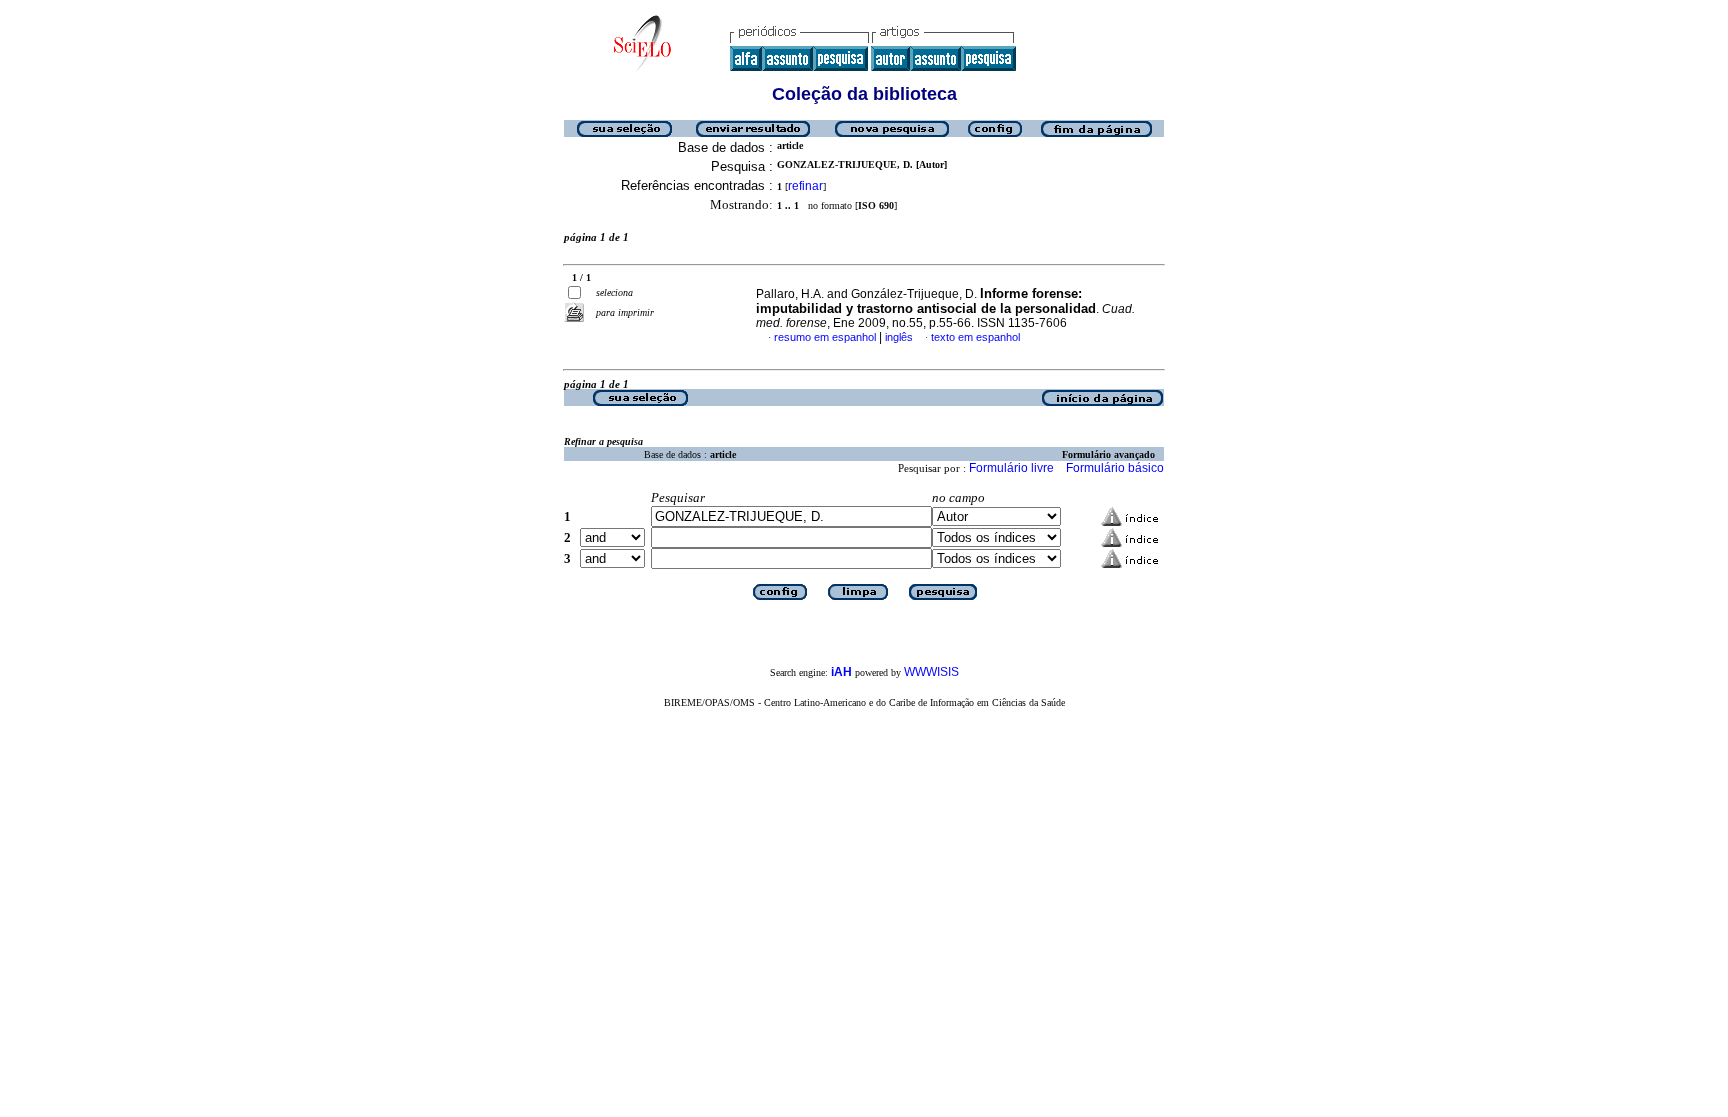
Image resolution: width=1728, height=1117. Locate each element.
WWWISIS (931, 672)
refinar (805, 186)
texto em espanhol (975, 337)
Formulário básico (1115, 468)
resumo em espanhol (825, 337)
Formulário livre (1011, 468)
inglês (899, 337)
